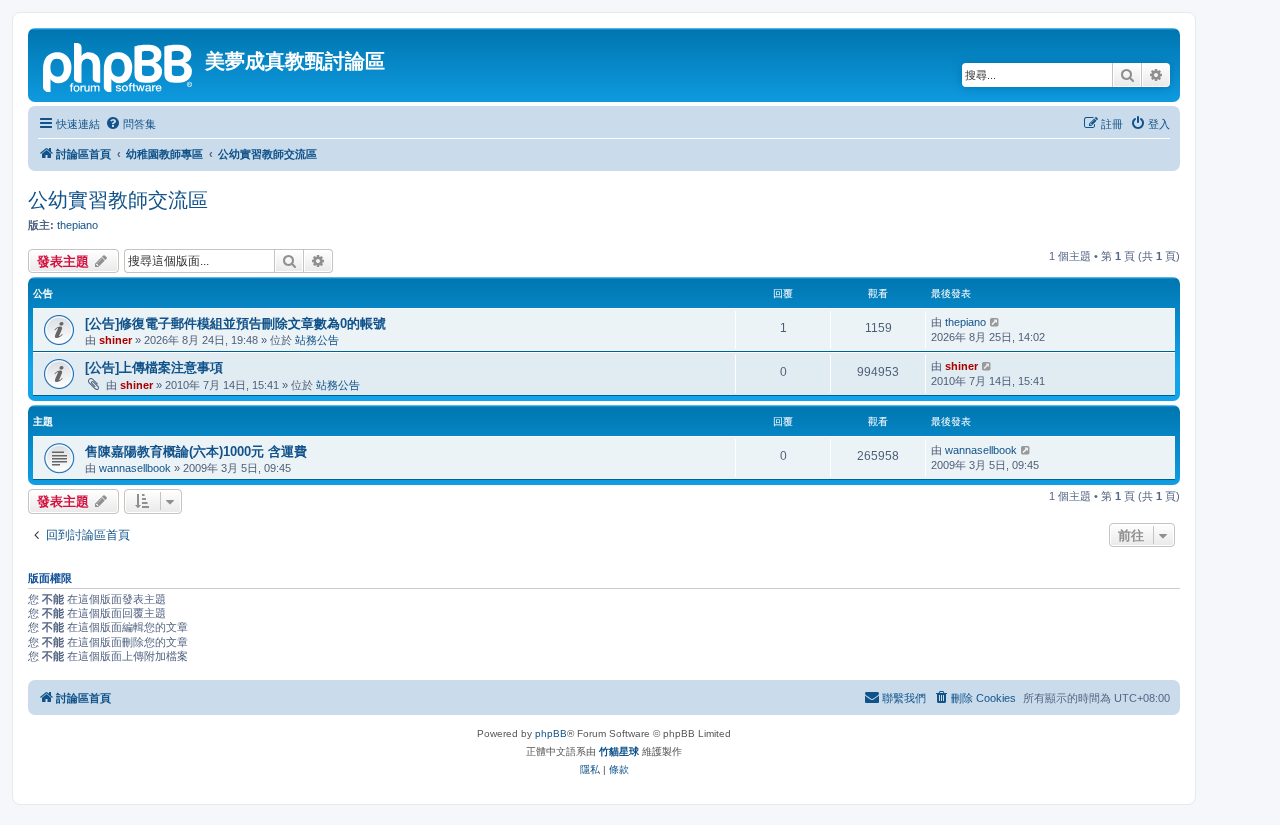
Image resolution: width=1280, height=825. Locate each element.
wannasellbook (135, 468)
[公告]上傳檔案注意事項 (154, 367)
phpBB (551, 733)
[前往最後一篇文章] (995, 322)
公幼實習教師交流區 (118, 200)
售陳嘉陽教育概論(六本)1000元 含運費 (196, 451)
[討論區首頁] (119, 65)
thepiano (77, 225)
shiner (115, 340)
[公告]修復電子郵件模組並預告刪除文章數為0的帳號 (235, 323)
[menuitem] (130, 124)
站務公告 (317, 340)
